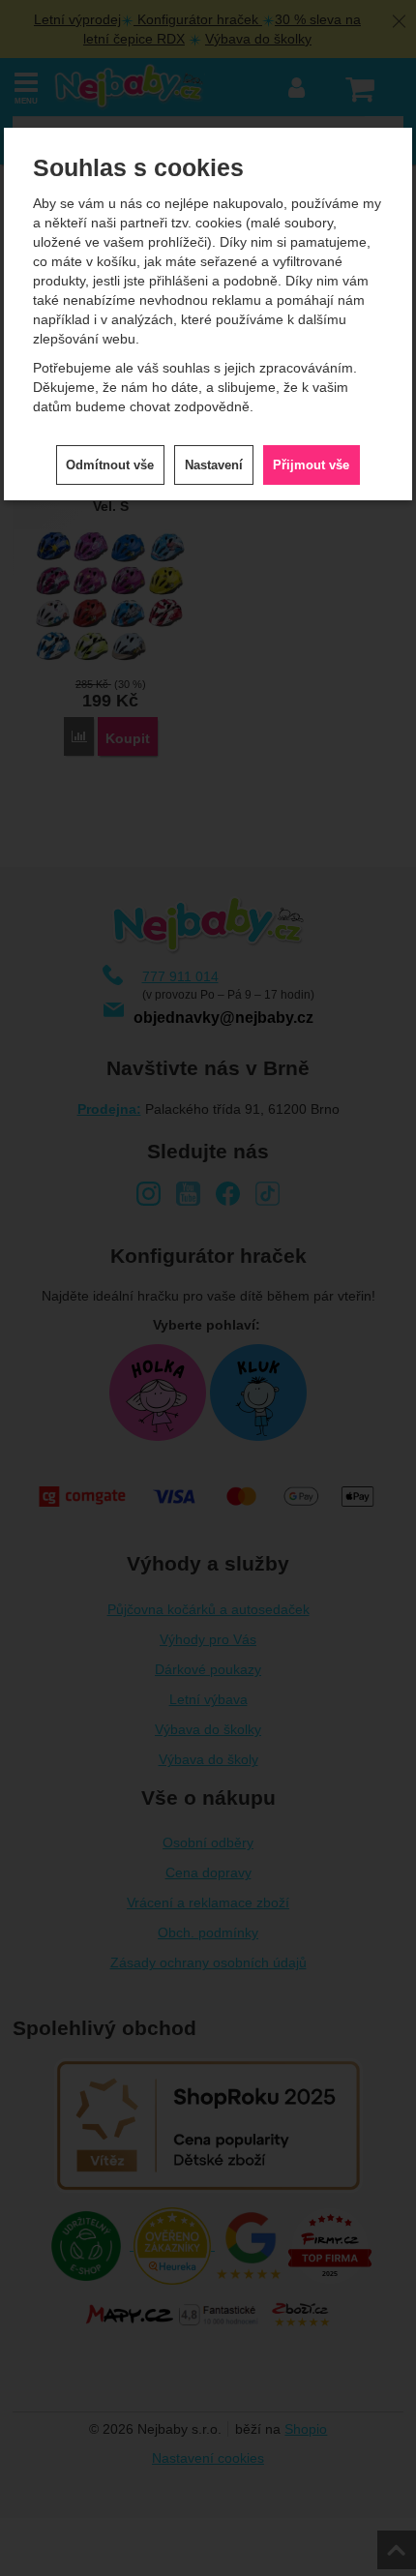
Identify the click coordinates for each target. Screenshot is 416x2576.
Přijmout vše (311, 465)
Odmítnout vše (110, 465)
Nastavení (214, 465)
